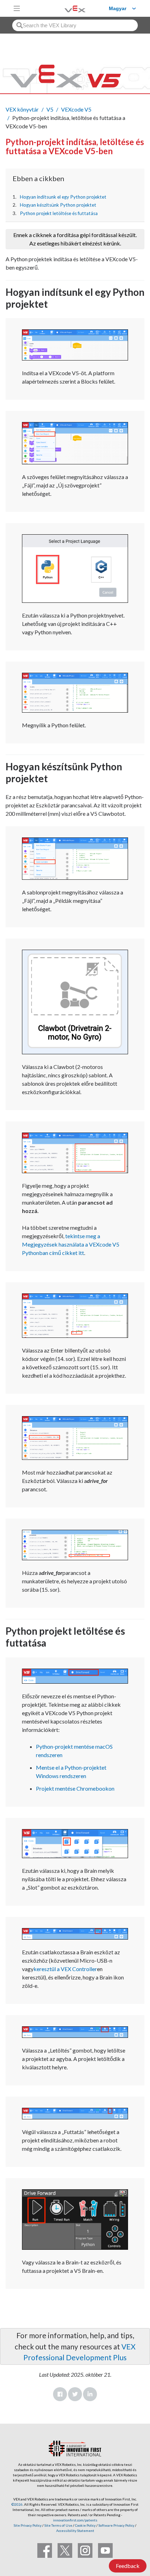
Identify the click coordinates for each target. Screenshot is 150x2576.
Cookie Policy (85, 2525)
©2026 (17, 2504)
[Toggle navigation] (17, 8)
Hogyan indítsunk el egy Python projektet (63, 197)
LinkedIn (90, 2394)
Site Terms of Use (58, 2525)
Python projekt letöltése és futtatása (59, 213)
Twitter (75, 2394)
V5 (50, 109)
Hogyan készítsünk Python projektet (58, 205)
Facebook (60, 2394)
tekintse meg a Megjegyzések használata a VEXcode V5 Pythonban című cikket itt (71, 1244)
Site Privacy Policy (28, 2525)
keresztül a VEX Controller (65, 1969)
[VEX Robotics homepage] (66, 8)
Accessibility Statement (75, 2531)
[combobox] (75, 25)
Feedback (128, 2566)
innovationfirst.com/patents (75, 2520)
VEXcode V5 (76, 109)
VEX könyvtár (22, 109)
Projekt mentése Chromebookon (75, 1788)
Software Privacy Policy (116, 2525)
